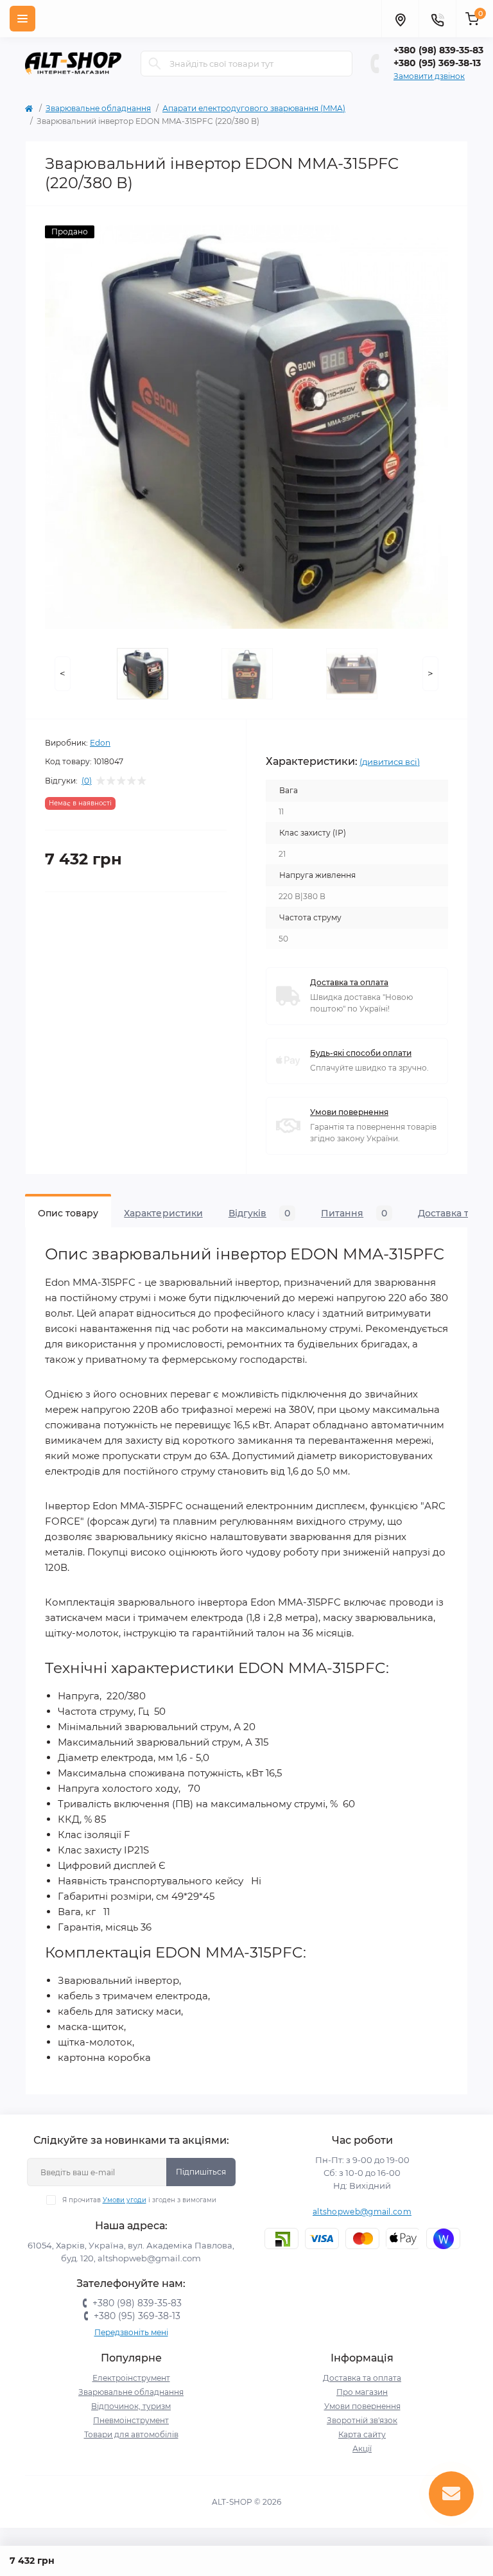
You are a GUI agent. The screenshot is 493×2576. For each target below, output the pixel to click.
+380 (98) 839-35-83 (438, 50)
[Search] (155, 64)
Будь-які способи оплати (361, 1053)
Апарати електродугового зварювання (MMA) (254, 108)
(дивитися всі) (390, 762)
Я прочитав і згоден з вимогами (139, 2200)
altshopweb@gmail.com (362, 2212)
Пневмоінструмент (131, 2420)
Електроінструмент (131, 2378)
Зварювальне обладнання (98, 108)
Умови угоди (125, 2200)
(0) (87, 781)
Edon (100, 743)
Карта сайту (362, 2434)
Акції (362, 2449)
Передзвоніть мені (131, 2332)
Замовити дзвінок (429, 76)
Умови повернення (349, 1112)
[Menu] (22, 19)
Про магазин (362, 2392)
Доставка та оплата (349, 982)
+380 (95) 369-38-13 (437, 63)
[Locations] (400, 19)
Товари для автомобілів (131, 2434)
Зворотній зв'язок (362, 2420)
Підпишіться (201, 2172)
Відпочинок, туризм (131, 2406)
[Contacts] (437, 19)
